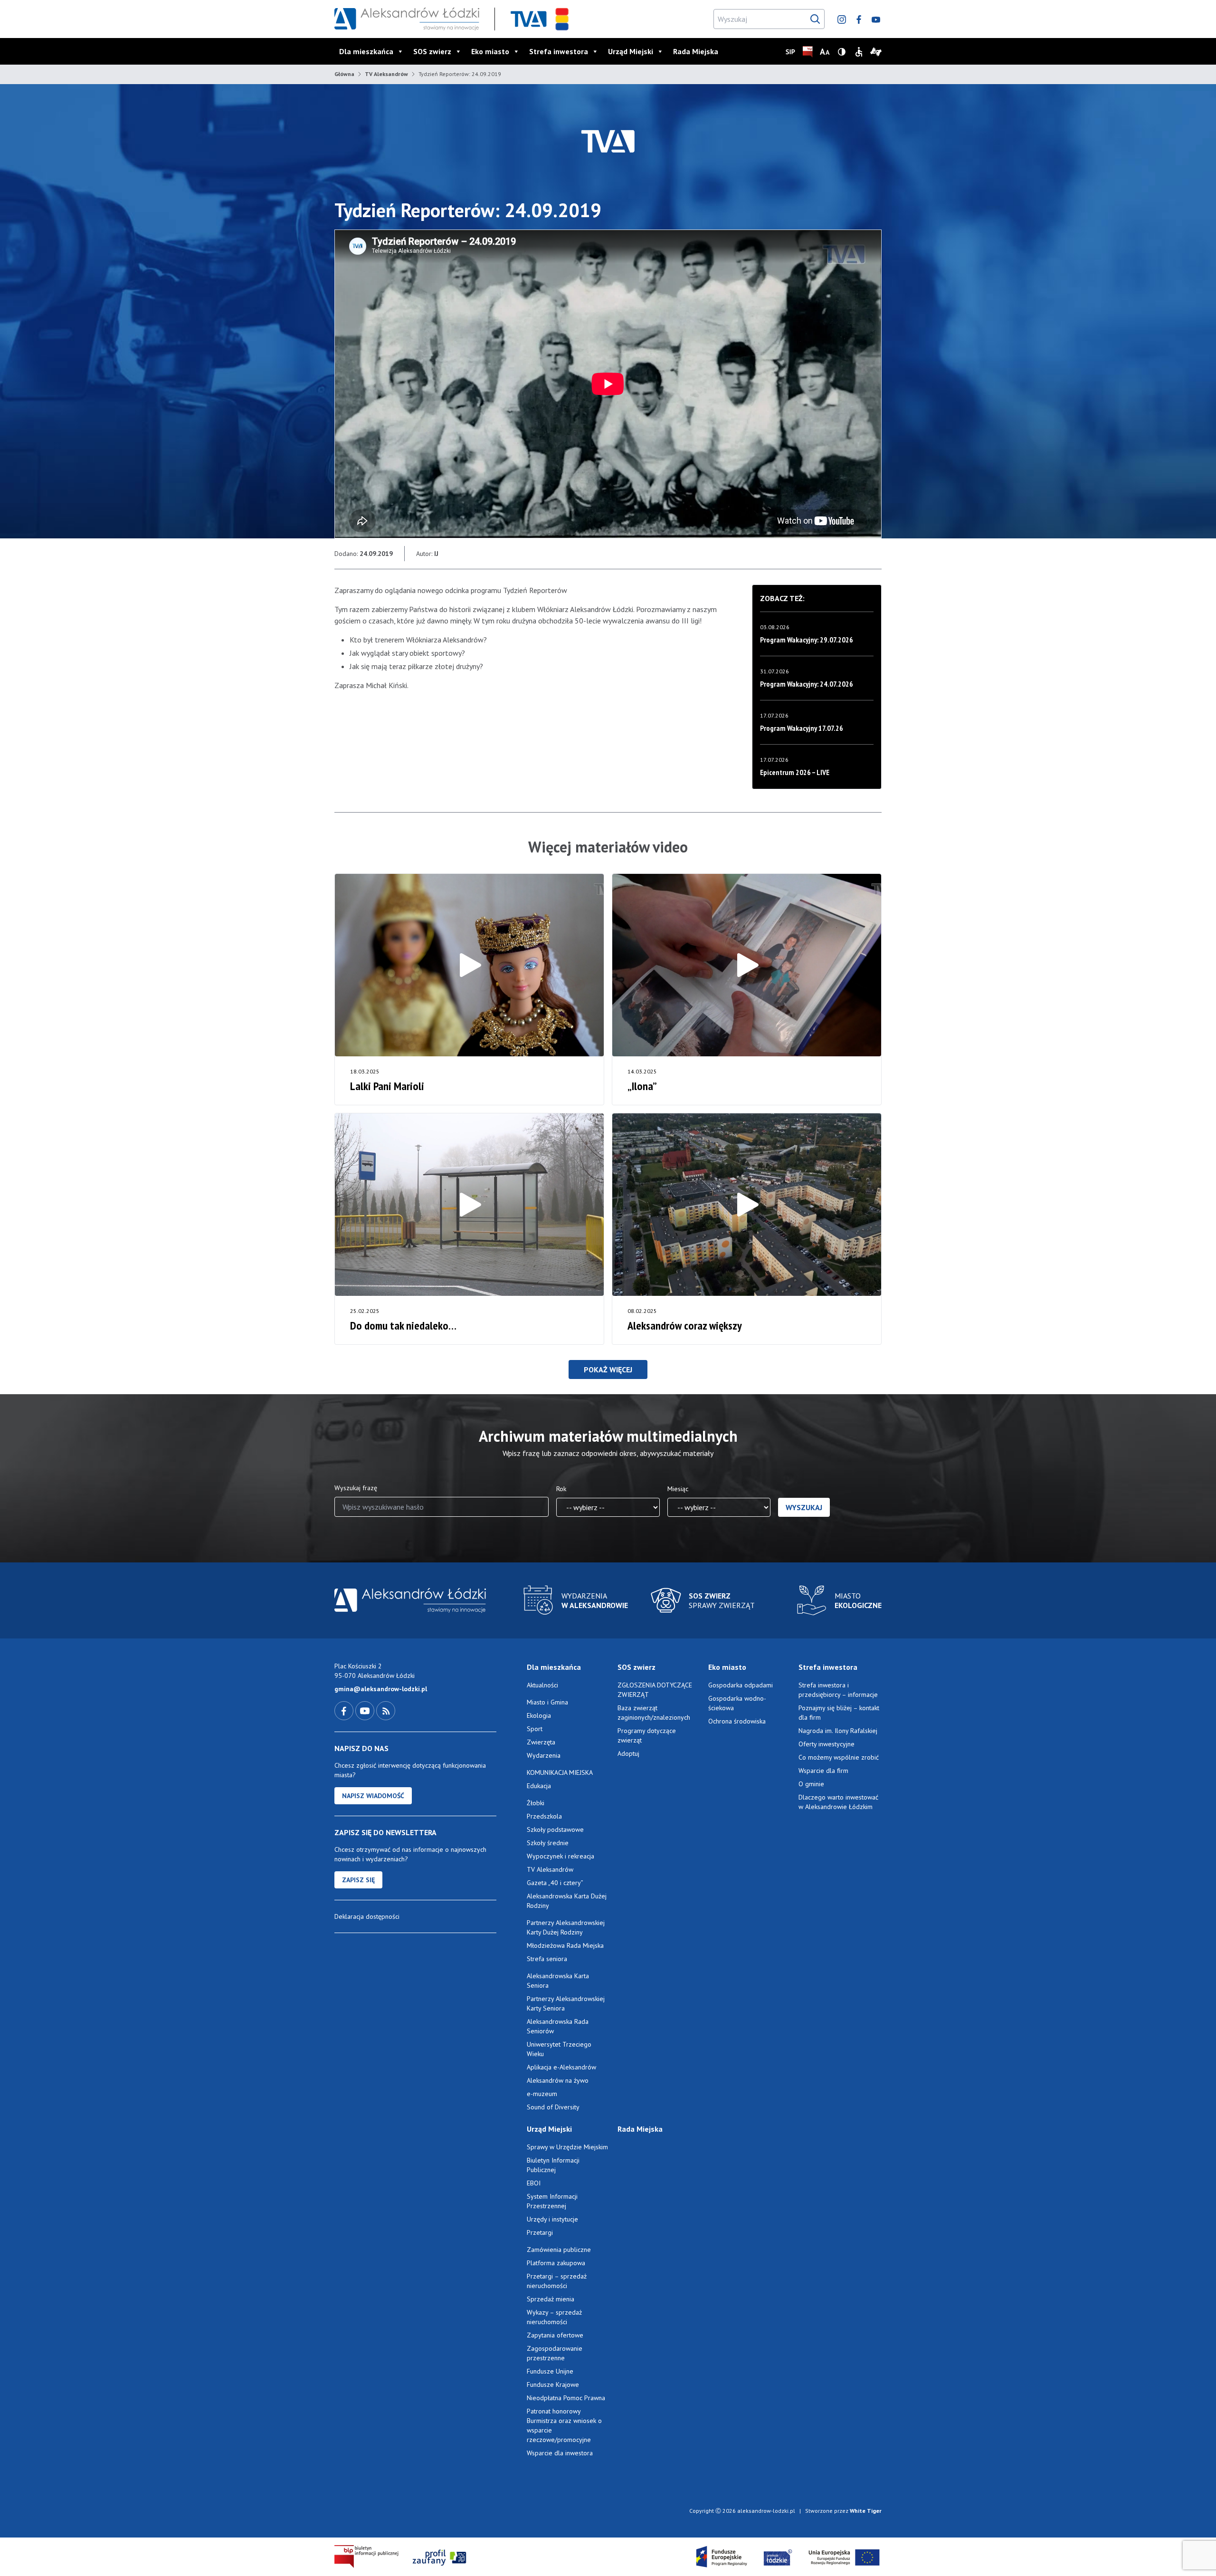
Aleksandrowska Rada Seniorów (558, 2026)
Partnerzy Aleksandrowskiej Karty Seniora (566, 2003)
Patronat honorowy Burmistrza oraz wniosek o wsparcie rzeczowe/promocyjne (564, 2425)
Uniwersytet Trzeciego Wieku (559, 2049)
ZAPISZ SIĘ (358, 1880)
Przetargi (540, 2232)
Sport (535, 1729)
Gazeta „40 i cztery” (555, 1883)
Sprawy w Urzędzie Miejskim (567, 2147)
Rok (561, 1489)
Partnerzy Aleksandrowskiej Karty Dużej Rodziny (566, 1927)
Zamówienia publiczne (559, 2250)
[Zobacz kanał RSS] (386, 1710)
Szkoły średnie (548, 1843)
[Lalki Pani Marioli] (469, 965)
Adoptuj (628, 1753)
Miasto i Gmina (547, 1702)
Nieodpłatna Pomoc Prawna (566, 2398)
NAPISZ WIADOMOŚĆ (373, 1796)
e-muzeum (542, 2094)
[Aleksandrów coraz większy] (747, 1205)
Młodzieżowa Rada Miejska (565, 1945)
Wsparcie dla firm (823, 1771)
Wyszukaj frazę (356, 1488)
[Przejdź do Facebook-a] (345, 1710)
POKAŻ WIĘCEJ (608, 1369)
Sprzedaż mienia (551, 2299)
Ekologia (539, 1715)
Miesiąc (678, 1489)
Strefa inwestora (559, 51)
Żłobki (536, 1803)
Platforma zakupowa (556, 2263)
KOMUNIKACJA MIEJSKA (560, 1772)
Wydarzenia (544, 1755)
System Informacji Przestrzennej (552, 2201)
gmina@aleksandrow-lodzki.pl (381, 1689)
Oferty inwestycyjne (827, 1744)
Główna (344, 74)
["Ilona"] (747, 965)
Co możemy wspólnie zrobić (839, 1757)
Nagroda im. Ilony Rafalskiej (838, 1731)
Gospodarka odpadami (741, 1685)
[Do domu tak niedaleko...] (469, 1205)
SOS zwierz (432, 51)
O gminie (811, 1784)
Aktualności (542, 1685)
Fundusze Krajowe (553, 2384)
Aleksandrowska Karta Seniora (558, 1981)
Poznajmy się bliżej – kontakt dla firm (839, 1713)
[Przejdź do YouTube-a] (366, 1710)
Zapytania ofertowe (555, 2335)
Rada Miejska (696, 51)
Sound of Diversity (553, 2107)
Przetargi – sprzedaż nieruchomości (557, 2281)
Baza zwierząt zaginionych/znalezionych (654, 1713)
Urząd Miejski (631, 51)
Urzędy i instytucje (552, 2219)
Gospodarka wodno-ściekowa (737, 1703)
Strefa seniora (547, 1959)
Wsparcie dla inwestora (560, 2453)
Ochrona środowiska (737, 1721)
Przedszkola (544, 1816)
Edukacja (539, 1786)
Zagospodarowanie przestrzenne (555, 2353)
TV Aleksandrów (386, 74)
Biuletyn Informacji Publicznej (553, 2165)
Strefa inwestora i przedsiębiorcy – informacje (838, 1690)
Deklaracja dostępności (367, 1916)
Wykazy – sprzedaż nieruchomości (554, 2317)
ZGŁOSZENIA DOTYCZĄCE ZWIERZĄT (655, 1690)
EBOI (534, 2183)
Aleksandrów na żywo (558, 2080)
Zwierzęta (541, 1742)
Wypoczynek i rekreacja (560, 1856)
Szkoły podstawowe (555, 1829)
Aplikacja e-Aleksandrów (561, 2067)
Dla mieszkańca (366, 51)
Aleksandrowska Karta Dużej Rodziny (567, 1901)
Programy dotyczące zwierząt (647, 1735)
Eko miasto (490, 51)
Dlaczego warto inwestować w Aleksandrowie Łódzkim (838, 1802)
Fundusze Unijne (550, 2371)
